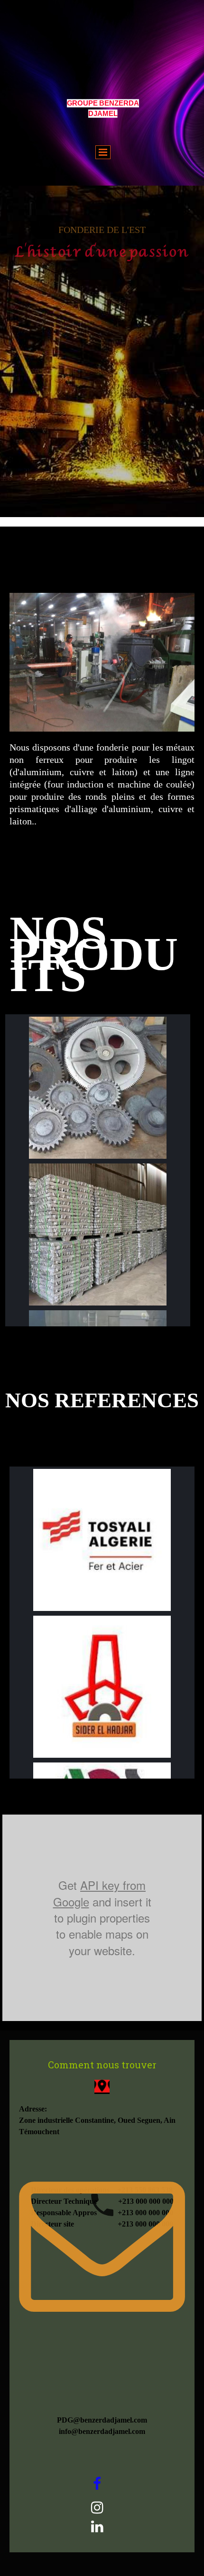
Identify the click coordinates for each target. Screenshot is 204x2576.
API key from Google (100, 1893)
